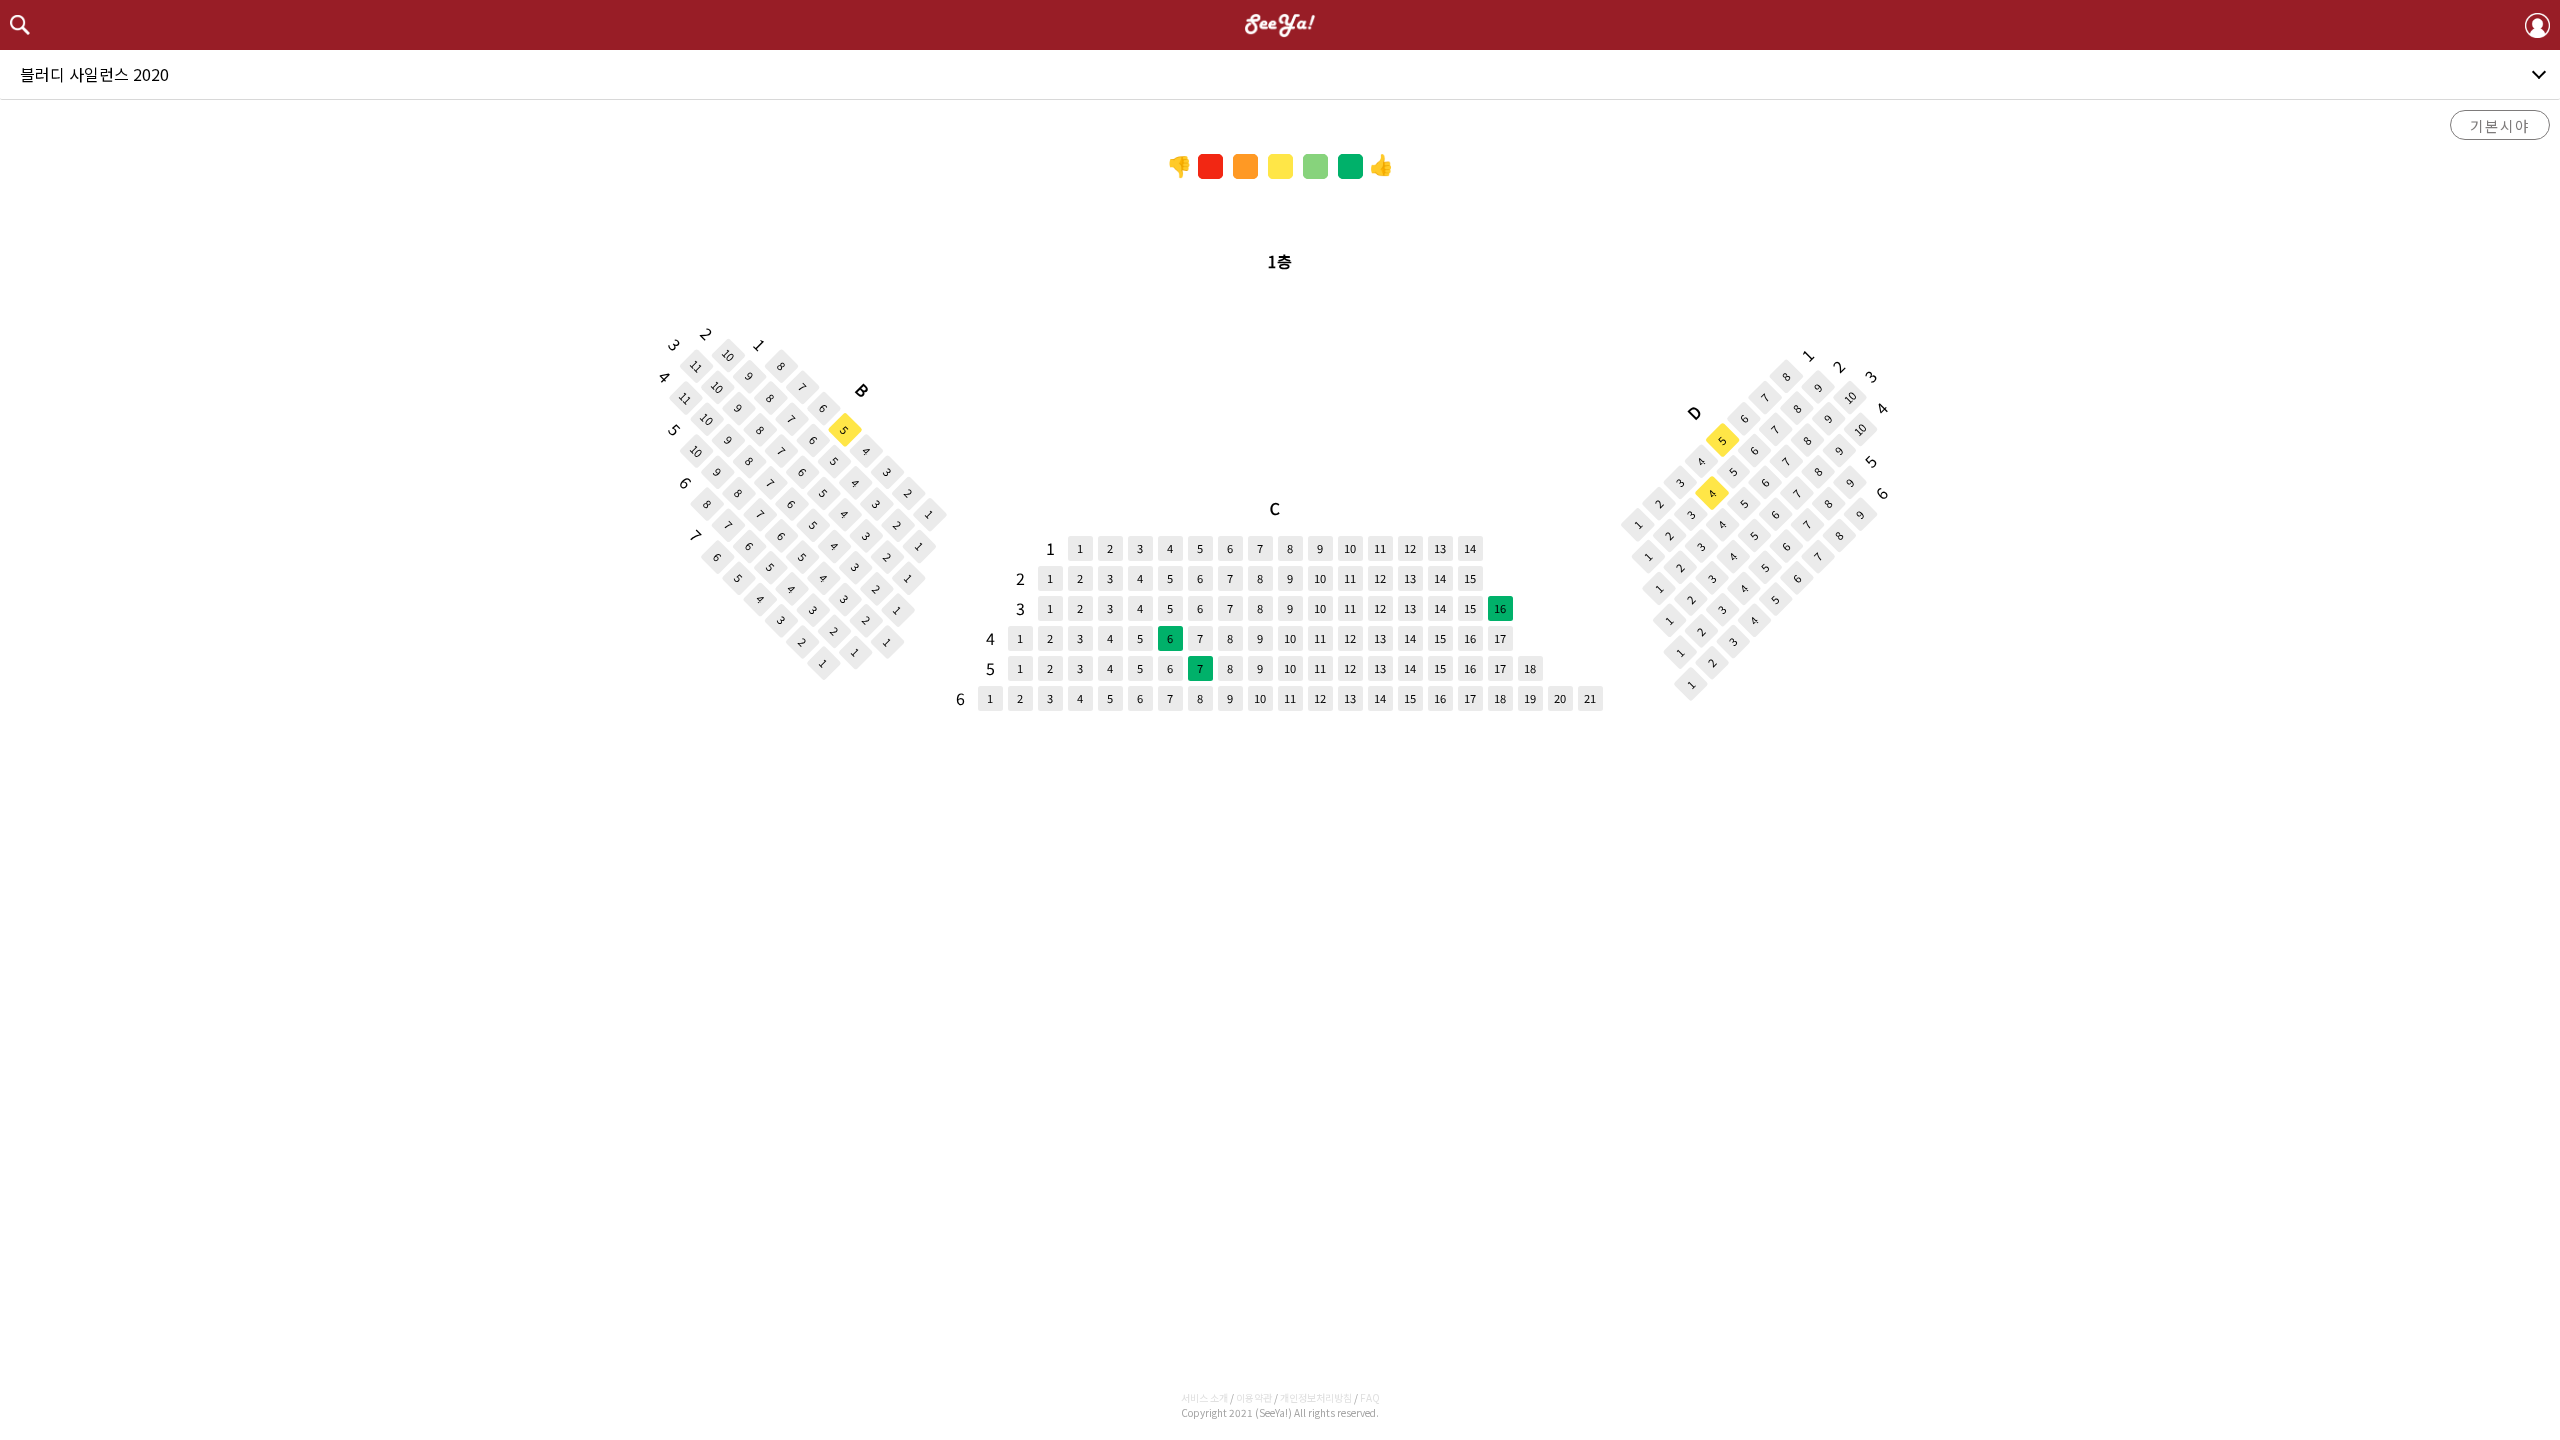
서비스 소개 (1204, 1397)
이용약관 (1254, 1397)
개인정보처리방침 (1316, 1397)
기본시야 (2500, 125)
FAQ (1370, 1397)
